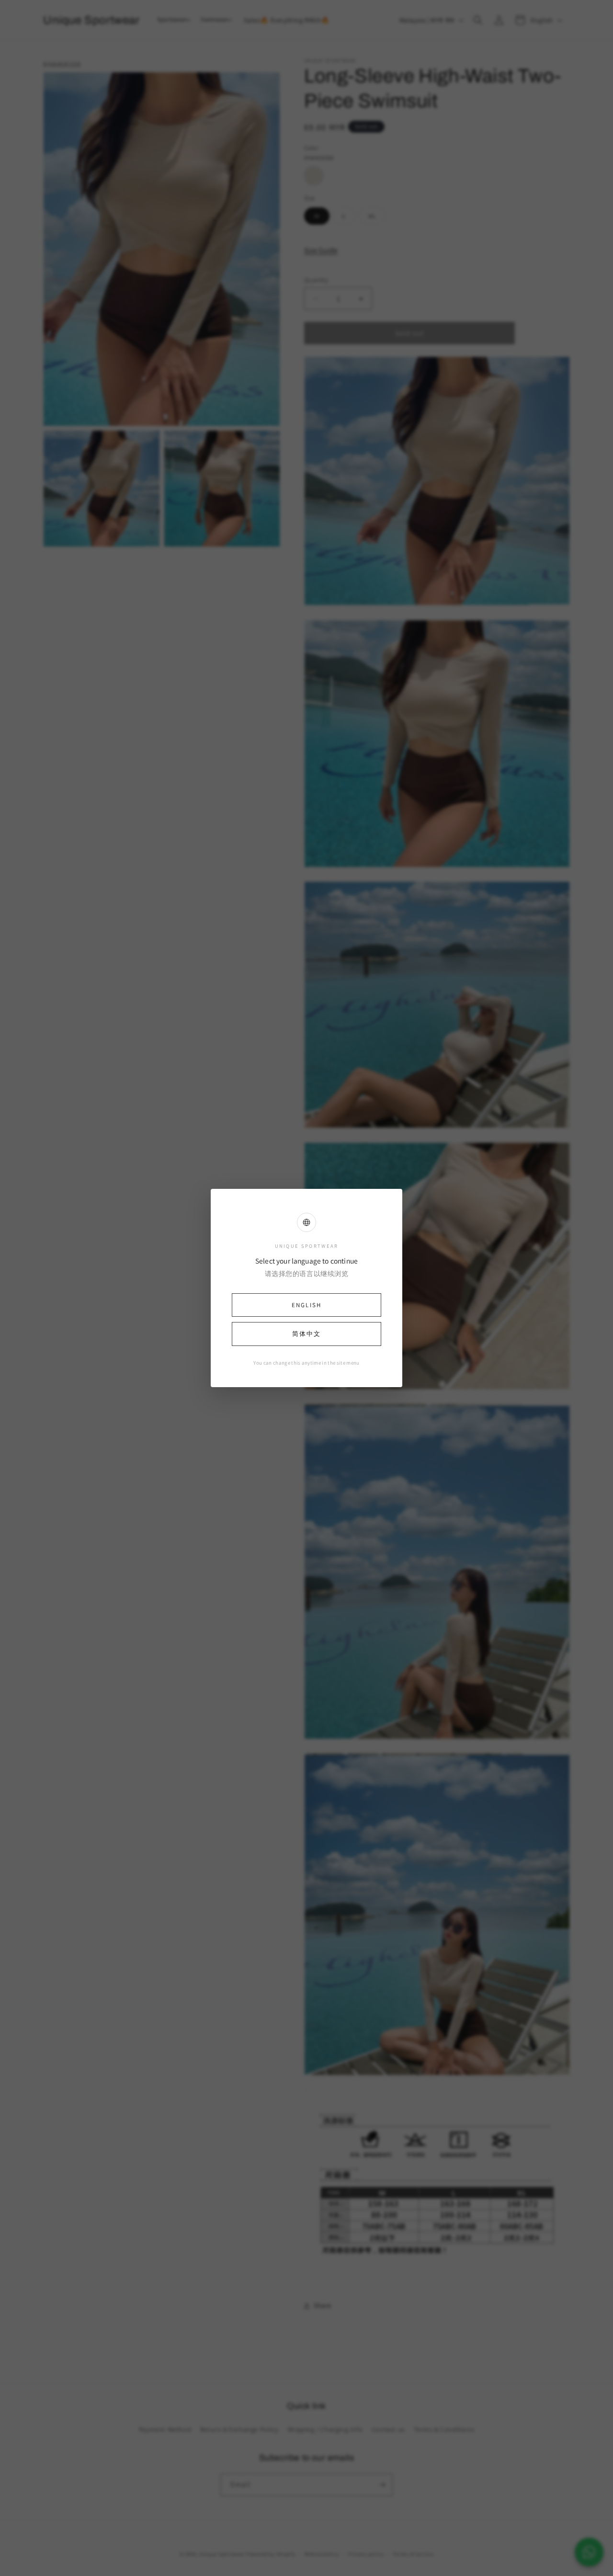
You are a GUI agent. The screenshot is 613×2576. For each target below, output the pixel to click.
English (306, 1305)
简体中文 (306, 1334)
